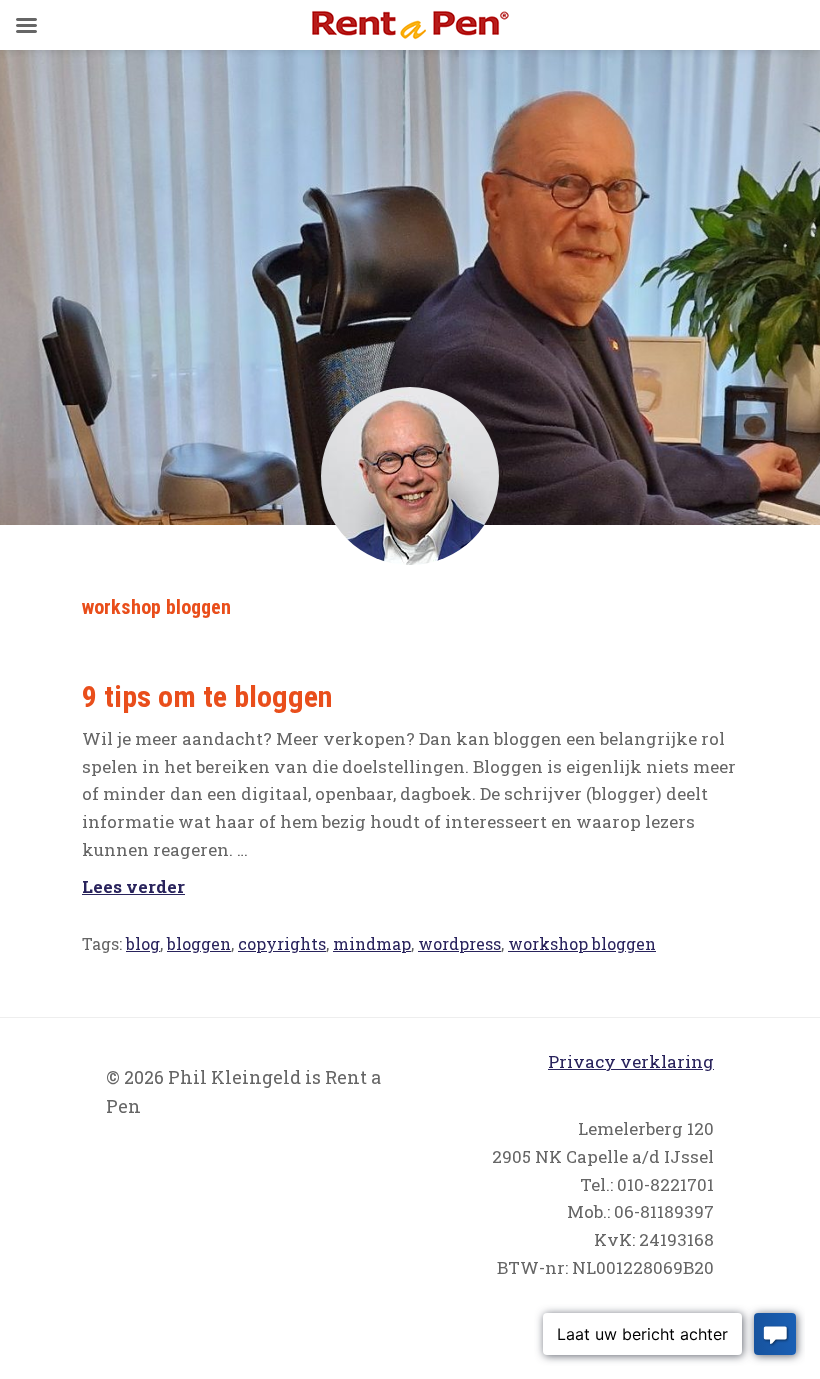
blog (143, 943)
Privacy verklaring (631, 1061)
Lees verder (133, 886)
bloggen (199, 943)
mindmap (372, 943)
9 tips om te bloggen (207, 696)
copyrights (282, 943)
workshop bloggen (582, 943)
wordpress (459, 943)
